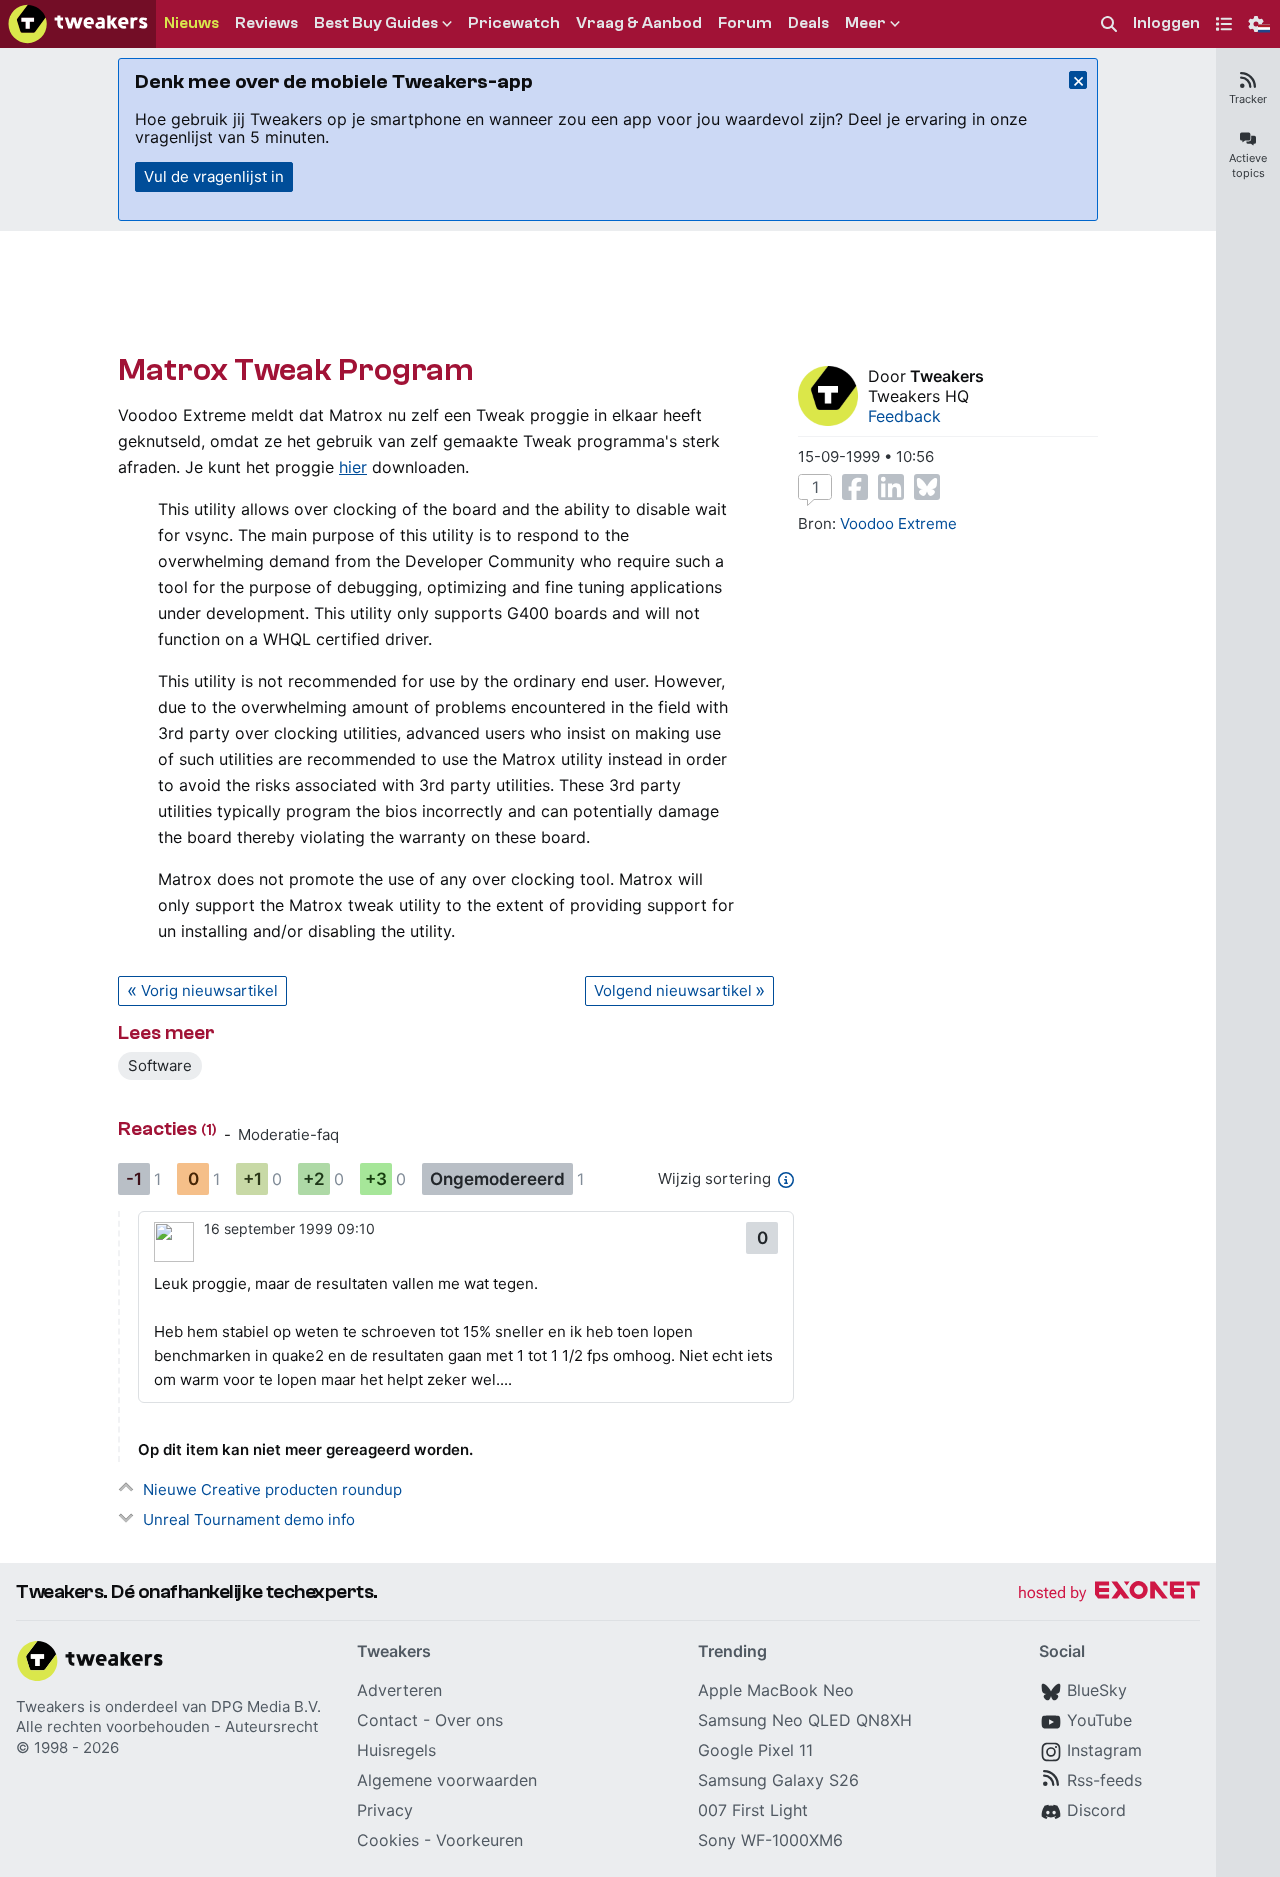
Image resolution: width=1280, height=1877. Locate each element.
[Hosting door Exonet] (1109, 1593)
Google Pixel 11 (755, 1750)
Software (160, 1065)
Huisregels (396, 1750)
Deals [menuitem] (808, 23)
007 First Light (753, 1810)
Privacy (385, 1810)
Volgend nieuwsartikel (673, 990)
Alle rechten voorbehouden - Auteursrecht (167, 1726)
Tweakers (947, 376)
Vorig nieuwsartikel (209, 990)
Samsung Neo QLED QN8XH (805, 1720)
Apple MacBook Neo (776, 1690)
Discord (1096, 1810)
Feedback (904, 416)
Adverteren (399, 1690)
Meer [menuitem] (865, 23)
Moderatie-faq (288, 1134)
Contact (387, 1720)
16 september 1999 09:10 (289, 1228)
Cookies (388, 1840)
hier (353, 467)
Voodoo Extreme (898, 523)
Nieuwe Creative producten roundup (272, 1489)
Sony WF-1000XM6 (770, 1840)
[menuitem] (1109, 24)
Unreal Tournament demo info (249, 1519)
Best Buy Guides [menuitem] (376, 23)
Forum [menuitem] (745, 23)
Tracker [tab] (1248, 99)
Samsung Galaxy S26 (778, 1780)
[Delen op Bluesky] (927, 487)
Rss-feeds (1104, 1780)
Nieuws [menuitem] (191, 23)
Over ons (469, 1720)
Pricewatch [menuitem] (514, 23)
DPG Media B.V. (266, 1706)
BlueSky (1097, 1690)
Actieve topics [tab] (1248, 165)
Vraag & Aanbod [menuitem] (639, 23)
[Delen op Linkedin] (891, 487)
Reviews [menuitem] (266, 23)
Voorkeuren (479, 1840)
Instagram (1104, 1750)
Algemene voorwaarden (447, 1780)
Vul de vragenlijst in (214, 176)
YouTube (1099, 1720)
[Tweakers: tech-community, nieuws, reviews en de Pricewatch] (78, 24)
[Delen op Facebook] (855, 487)
